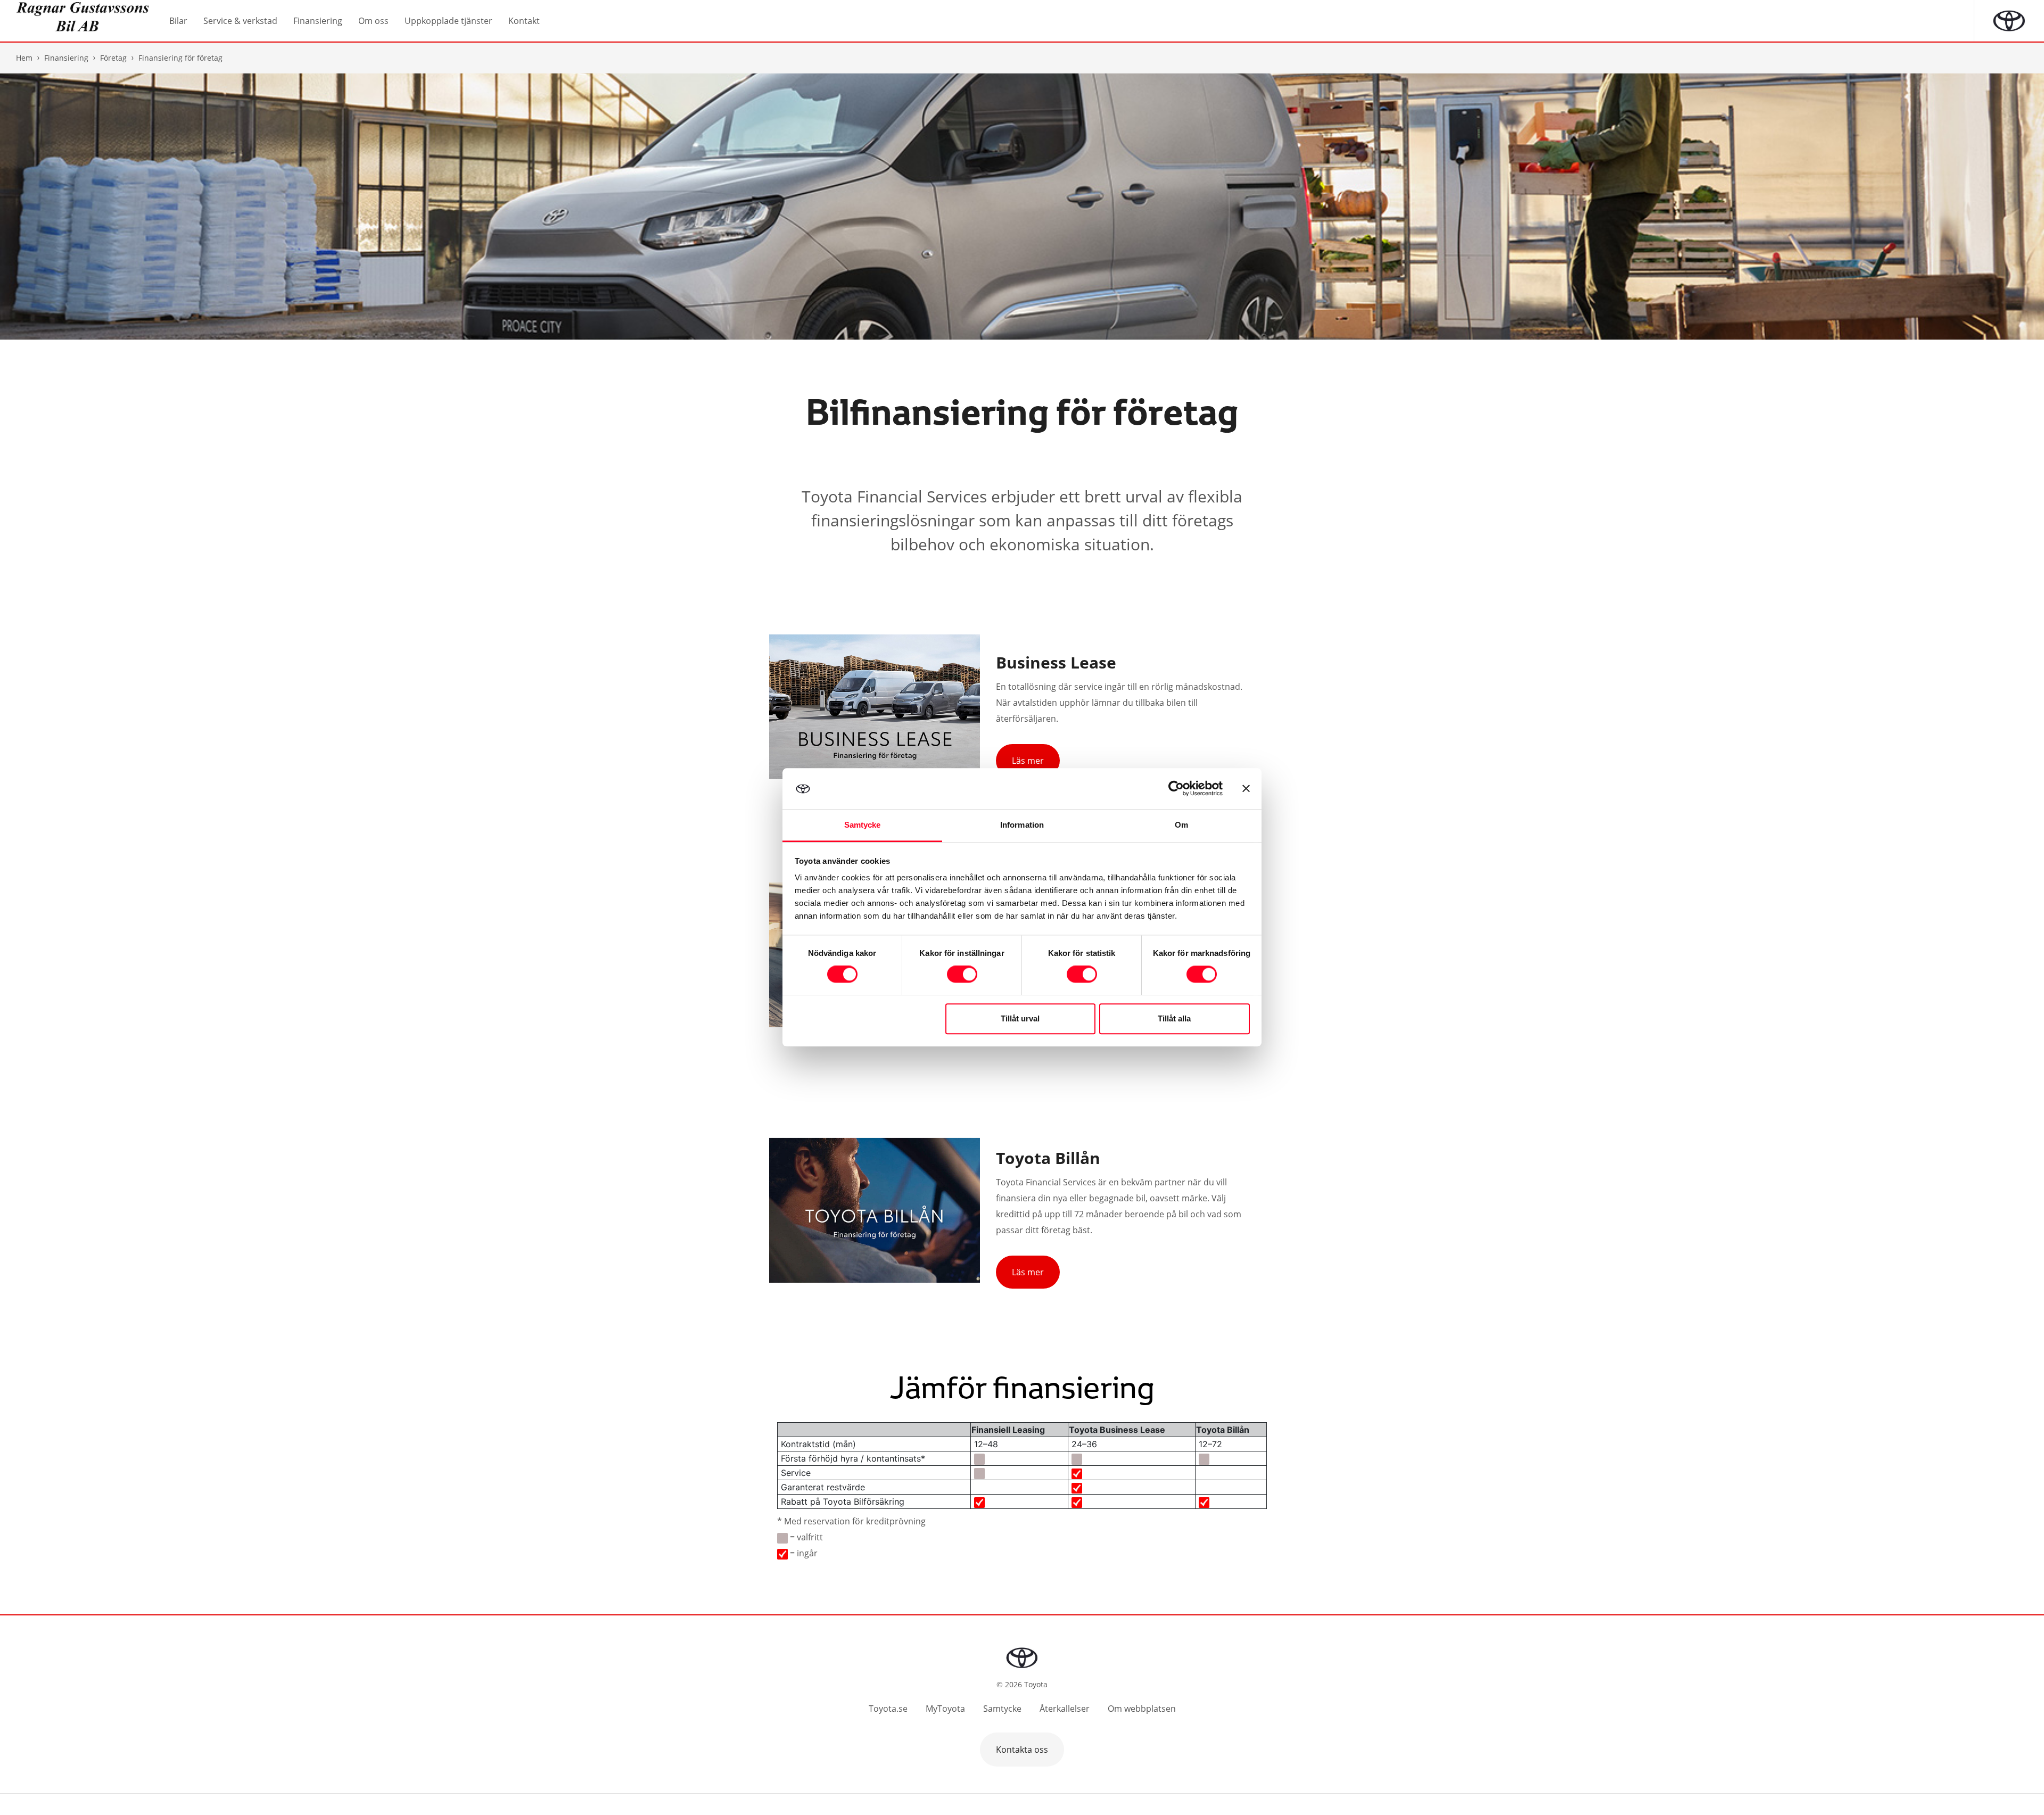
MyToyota (945, 1709)
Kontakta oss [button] (1022, 1750)
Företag (113, 58)
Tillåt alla (1174, 1018)
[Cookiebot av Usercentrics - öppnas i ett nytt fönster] (1176, 789)
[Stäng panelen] (1246, 789)
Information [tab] (1022, 825)
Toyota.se (888, 1709)
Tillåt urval (1020, 1018)
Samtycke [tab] (863, 825)
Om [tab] (1181, 825)
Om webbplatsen (1142, 1709)
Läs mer (1028, 761)
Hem (24, 58)
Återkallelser (1065, 1709)
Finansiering (66, 58)
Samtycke (1002, 1709)
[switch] (962, 975)
